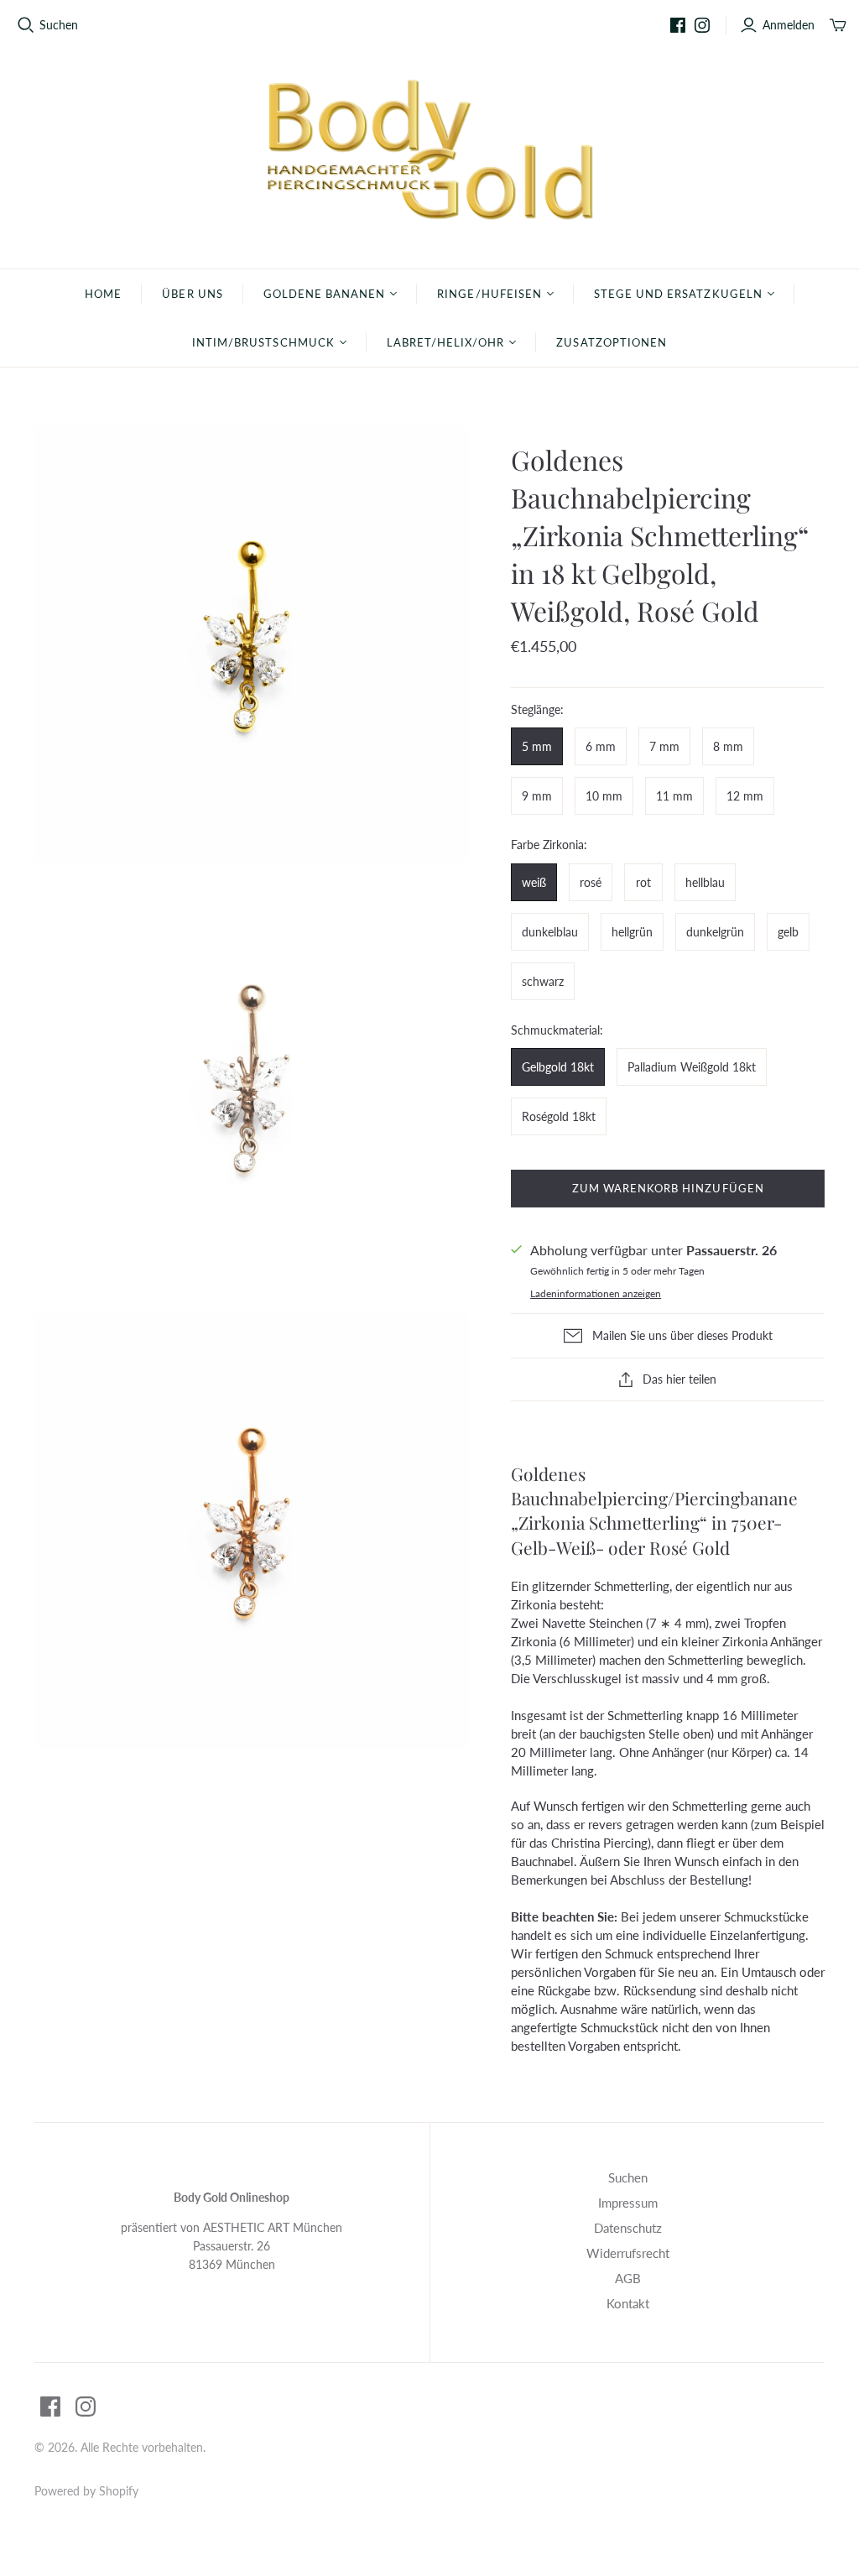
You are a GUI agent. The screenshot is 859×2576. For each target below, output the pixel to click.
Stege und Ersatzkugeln (678, 294)
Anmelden (789, 25)
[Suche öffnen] (26, 25)
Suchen (59, 25)
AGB (628, 2278)
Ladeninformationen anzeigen (596, 1293)
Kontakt (628, 2303)
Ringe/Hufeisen (489, 294)
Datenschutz (628, 2228)
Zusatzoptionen (612, 342)
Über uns (192, 294)
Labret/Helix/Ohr (446, 342)
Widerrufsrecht (628, 2253)
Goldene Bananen (325, 294)
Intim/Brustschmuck (263, 342)
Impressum (628, 2203)
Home (103, 294)
